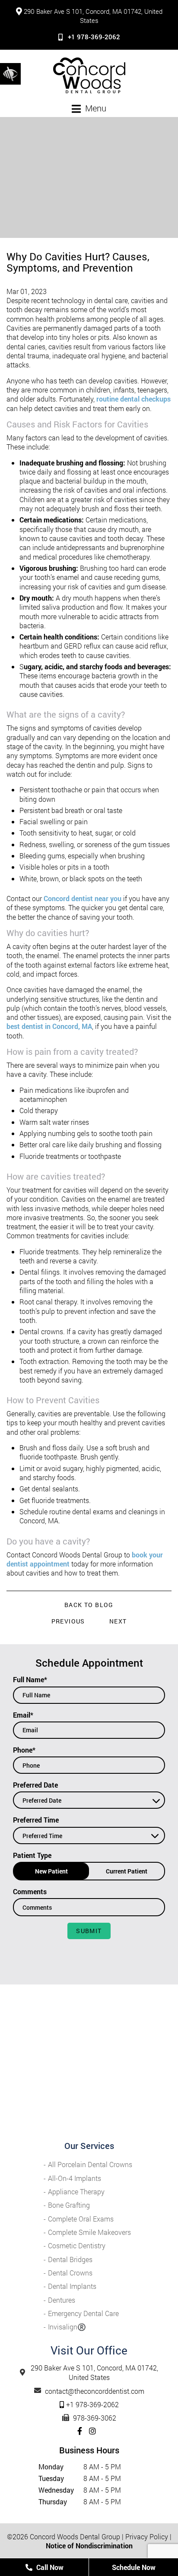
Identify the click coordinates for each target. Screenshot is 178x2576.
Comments (30, 1891)
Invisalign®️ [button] (67, 2327)
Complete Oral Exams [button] (81, 2219)
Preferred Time (36, 1820)
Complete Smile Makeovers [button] (89, 2232)
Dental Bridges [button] (70, 2259)
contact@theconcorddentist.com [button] (95, 2391)
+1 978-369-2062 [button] (94, 37)
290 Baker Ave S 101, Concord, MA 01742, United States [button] (93, 16)
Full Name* (30, 1679)
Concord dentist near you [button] (83, 898)
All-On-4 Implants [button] (75, 2178)
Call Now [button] (49, 2567)
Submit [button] (89, 1931)
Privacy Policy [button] (147, 2536)
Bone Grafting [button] (69, 2205)
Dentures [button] (62, 2300)
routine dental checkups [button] (133, 399)
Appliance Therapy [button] (76, 2191)
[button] (10, 73)
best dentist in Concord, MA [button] (49, 1026)
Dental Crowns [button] (70, 2273)
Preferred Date (35, 1785)
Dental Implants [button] (72, 2286)
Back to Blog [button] (89, 1605)
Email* (23, 1715)
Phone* (24, 1750)
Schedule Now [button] (134, 2567)
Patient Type (32, 1855)
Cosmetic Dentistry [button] (77, 2245)
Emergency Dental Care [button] (83, 2313)
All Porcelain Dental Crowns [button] (90, 2164)
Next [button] (118, 1621)
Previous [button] (68, 1621)
